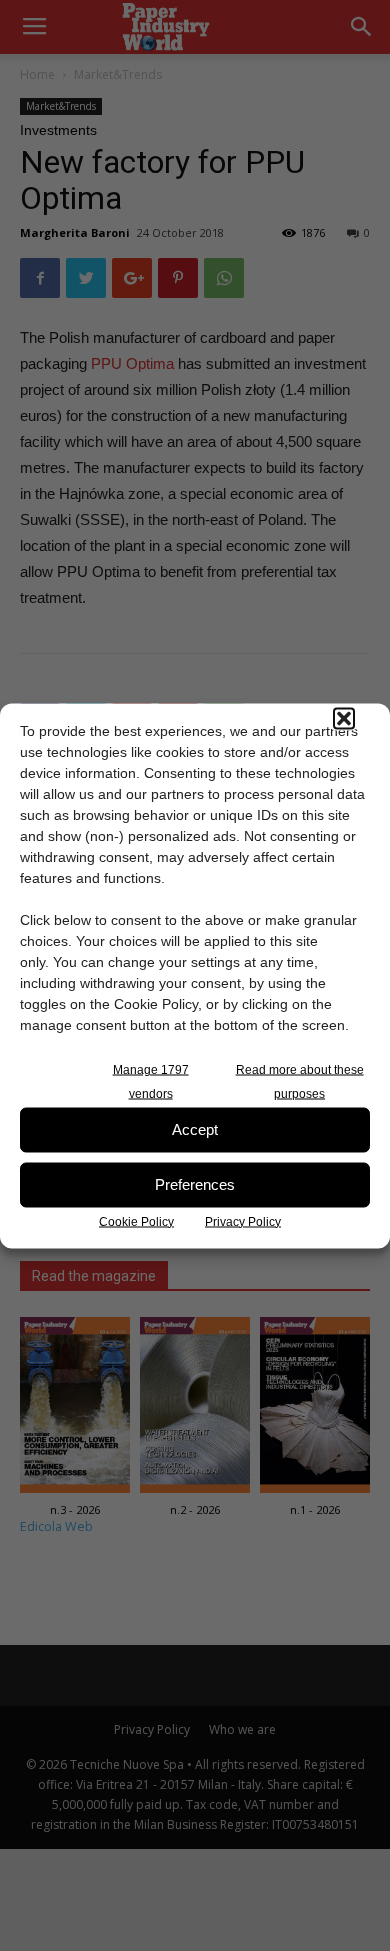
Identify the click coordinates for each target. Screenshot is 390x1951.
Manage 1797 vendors (151, 1081)
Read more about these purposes (300, 1081)
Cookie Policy (136, 1221)
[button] (344, 718)
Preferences (195, 1184)
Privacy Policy (243, 1221)
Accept (195, 1129)
